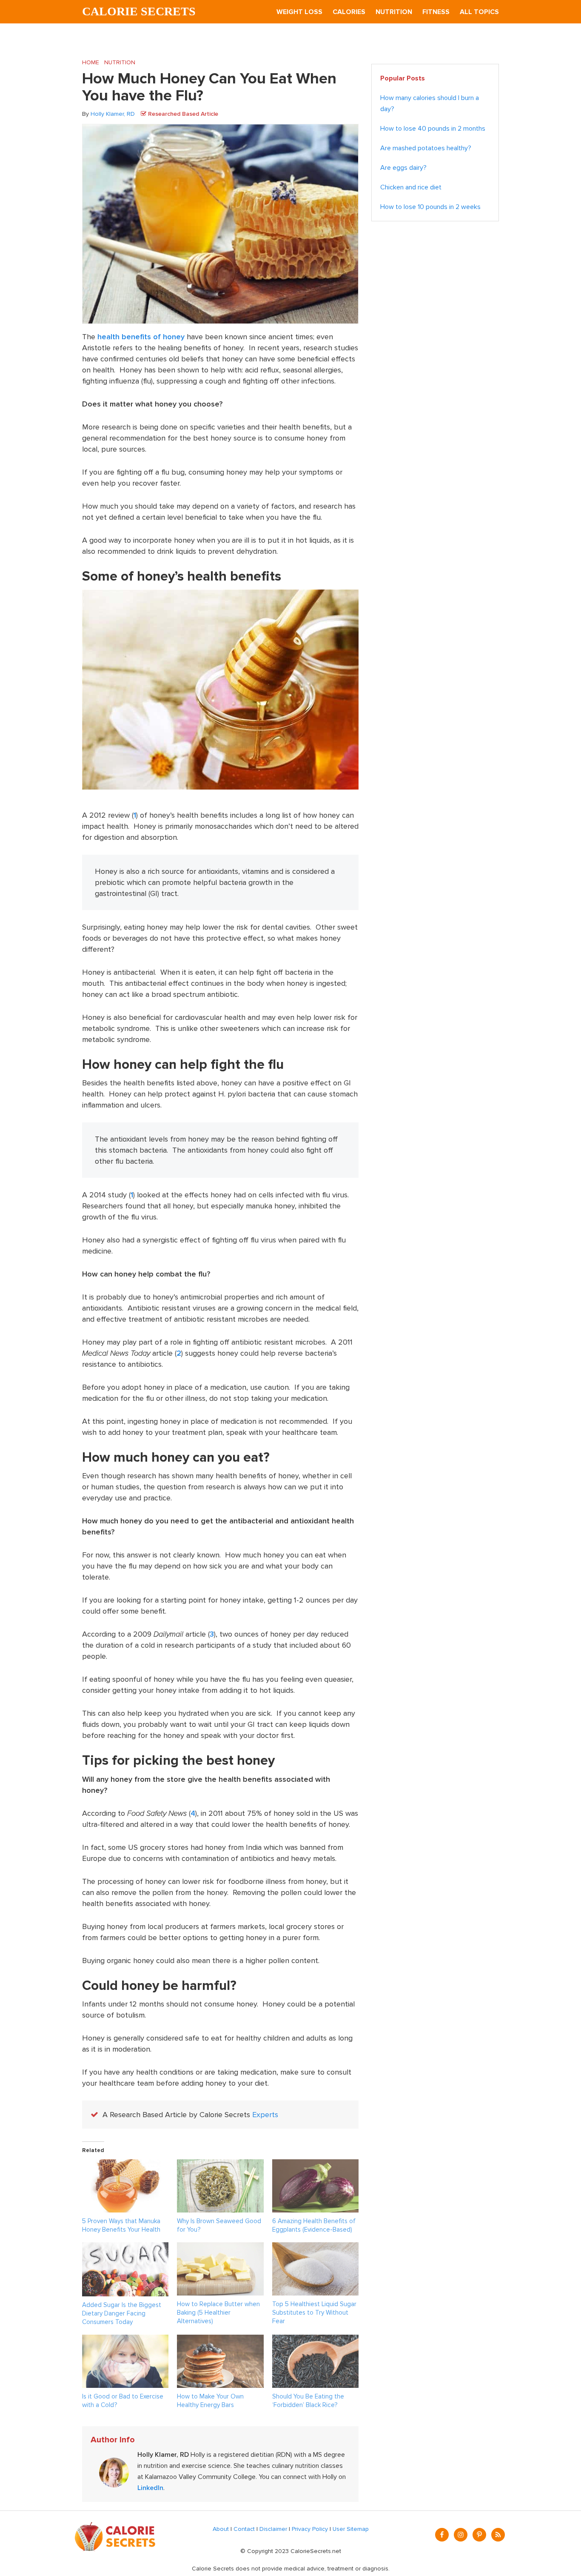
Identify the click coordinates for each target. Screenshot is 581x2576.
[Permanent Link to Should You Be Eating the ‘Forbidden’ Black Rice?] (315, 2340)
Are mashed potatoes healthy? (426, 148)
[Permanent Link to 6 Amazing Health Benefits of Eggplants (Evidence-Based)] (315, 2165)
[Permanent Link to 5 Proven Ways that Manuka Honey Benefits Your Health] (125, 2165)
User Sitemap (351, 2529)
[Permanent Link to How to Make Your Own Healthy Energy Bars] (220, 2340)
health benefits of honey (141, 337)
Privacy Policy (310, 2529)
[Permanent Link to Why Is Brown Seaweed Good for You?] (220, 2165)
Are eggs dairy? (403, 168)
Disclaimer (273, 2529)
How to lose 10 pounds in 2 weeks (430, 207)
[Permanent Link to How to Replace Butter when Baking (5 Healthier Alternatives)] (220, 2248)
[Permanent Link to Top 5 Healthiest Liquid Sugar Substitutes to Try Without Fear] (315, 2248)
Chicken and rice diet (411, 187)
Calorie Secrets (139, 11)
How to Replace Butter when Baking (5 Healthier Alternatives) (218, 2313)
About (221, 2529)
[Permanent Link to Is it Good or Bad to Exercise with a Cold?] (125, 2340)
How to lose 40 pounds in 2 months (433, 129)
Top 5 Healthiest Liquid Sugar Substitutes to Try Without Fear (314, 2313)
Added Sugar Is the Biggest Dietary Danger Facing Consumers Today (122, 2313)
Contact (244, 2529)
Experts (265, 2115)
